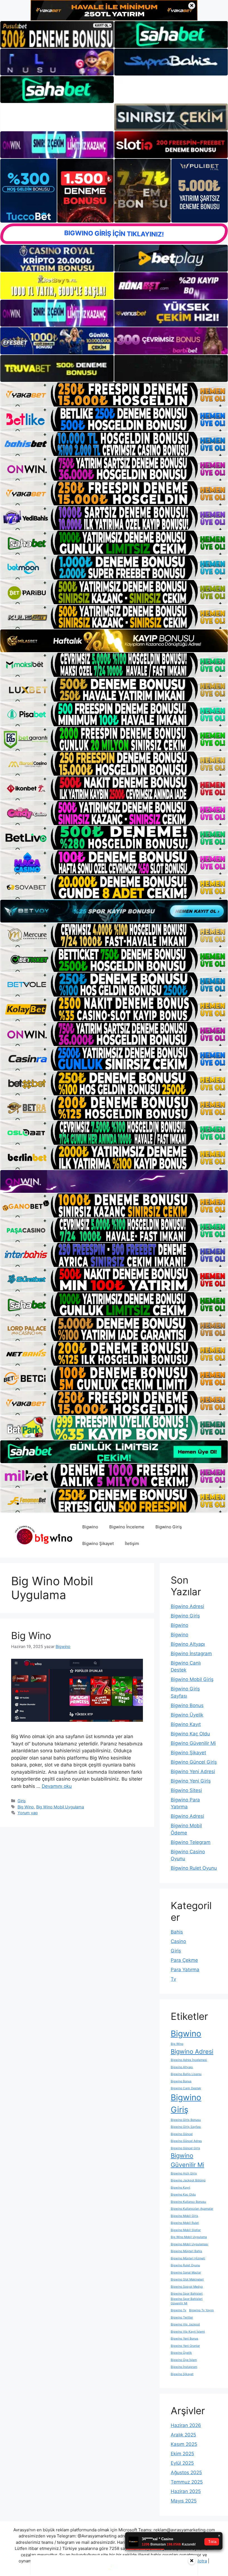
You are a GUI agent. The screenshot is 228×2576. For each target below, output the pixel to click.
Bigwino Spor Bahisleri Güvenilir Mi (187, 2301)
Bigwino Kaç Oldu (190, 1734)
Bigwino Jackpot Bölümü (188, 2180)
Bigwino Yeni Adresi (193, 1771)
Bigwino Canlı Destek (186, 2088)
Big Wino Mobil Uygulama (60, 1807)
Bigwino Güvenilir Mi (193, 1743)
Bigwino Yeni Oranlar (185, 2346)
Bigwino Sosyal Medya (187, 2287)
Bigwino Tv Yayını (201, 2310)
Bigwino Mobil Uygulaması (189, 2244)
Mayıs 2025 (184, 2501)
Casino (178, 1941)
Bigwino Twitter (182, 2317)
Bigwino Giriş (169, 1527)
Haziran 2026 (186, 2425)
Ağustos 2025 (186, 2472)
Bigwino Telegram (191, 1842)
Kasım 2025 (184, 2444)
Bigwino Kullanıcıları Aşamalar (192, 2209)
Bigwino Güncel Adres (186, 2141)
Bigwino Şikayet (98, 1543)
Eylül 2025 (182, 2463)
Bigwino (90, 1527)
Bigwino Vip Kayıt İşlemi (188, 2332)
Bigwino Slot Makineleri (187, 2279)
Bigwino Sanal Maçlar (186, 2273)
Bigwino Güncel (182, 2134)
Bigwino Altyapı (188, 1644)
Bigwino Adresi (187, 1606)
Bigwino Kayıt (186, 1724)
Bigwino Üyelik (187, 1715)
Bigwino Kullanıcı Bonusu (188, 2202)
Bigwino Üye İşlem (184, 2360)
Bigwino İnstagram (191, 1654)
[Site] (114, 395)
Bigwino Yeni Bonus (184, 2339)
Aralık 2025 (183, 2435)
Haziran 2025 (186, 2491)
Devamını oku (57, 1786)
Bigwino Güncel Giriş (194, 1762)
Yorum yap (28, 1813)
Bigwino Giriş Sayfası (186, 2127)
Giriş (22, 1801)
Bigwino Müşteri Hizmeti (188, 2258)
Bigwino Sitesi (186, 1790)
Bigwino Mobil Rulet (185, 2223)
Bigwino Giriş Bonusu (186, 2120)
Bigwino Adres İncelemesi (189, 2060)
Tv (173, 1979)
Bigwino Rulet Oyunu (194, 1868)
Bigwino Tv (179, 2310)
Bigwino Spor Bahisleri (187, 2294)
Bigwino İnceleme (127, 1527)
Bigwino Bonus (187, 1705)
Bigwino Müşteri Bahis (186, 2251)
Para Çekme (184, 1960)
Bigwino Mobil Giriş (192, 1679)
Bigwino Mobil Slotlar (186, 2230)
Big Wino (31, 1635)
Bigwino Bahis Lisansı (186, 2074)
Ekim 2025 (182, 2454)
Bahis (177, 1932)
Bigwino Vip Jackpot (185, 2324)
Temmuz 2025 (187, 2482)
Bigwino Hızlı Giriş (184, 2173)
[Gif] (114, 641)
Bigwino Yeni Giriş (191, 1781)
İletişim (132, 1543)
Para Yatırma (185, 1970)
